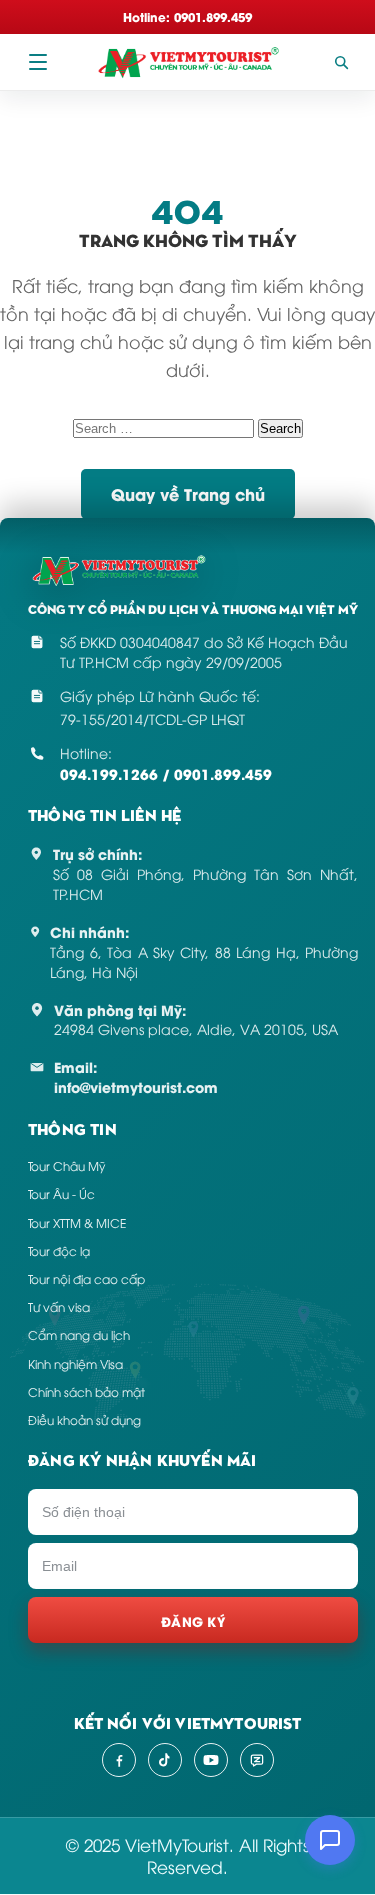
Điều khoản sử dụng (84, 1419)
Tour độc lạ (59, 1250)
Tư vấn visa (59, 1306)
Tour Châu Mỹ (66, 1165)
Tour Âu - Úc (61, 1193)
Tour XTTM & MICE (77, 1222)
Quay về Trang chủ (188, 493)
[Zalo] (257, 1760)
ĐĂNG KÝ (193, 1620)
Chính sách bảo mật (86, 1391)
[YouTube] (211, 1760)
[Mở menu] (38, 62)
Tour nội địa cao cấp (86, 1278)
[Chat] (330, 1840)
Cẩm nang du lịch (79, 1334)
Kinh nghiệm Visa (75, 1363)
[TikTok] (165, 1760)
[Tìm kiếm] (341, 62)
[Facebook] (119, 1760)
